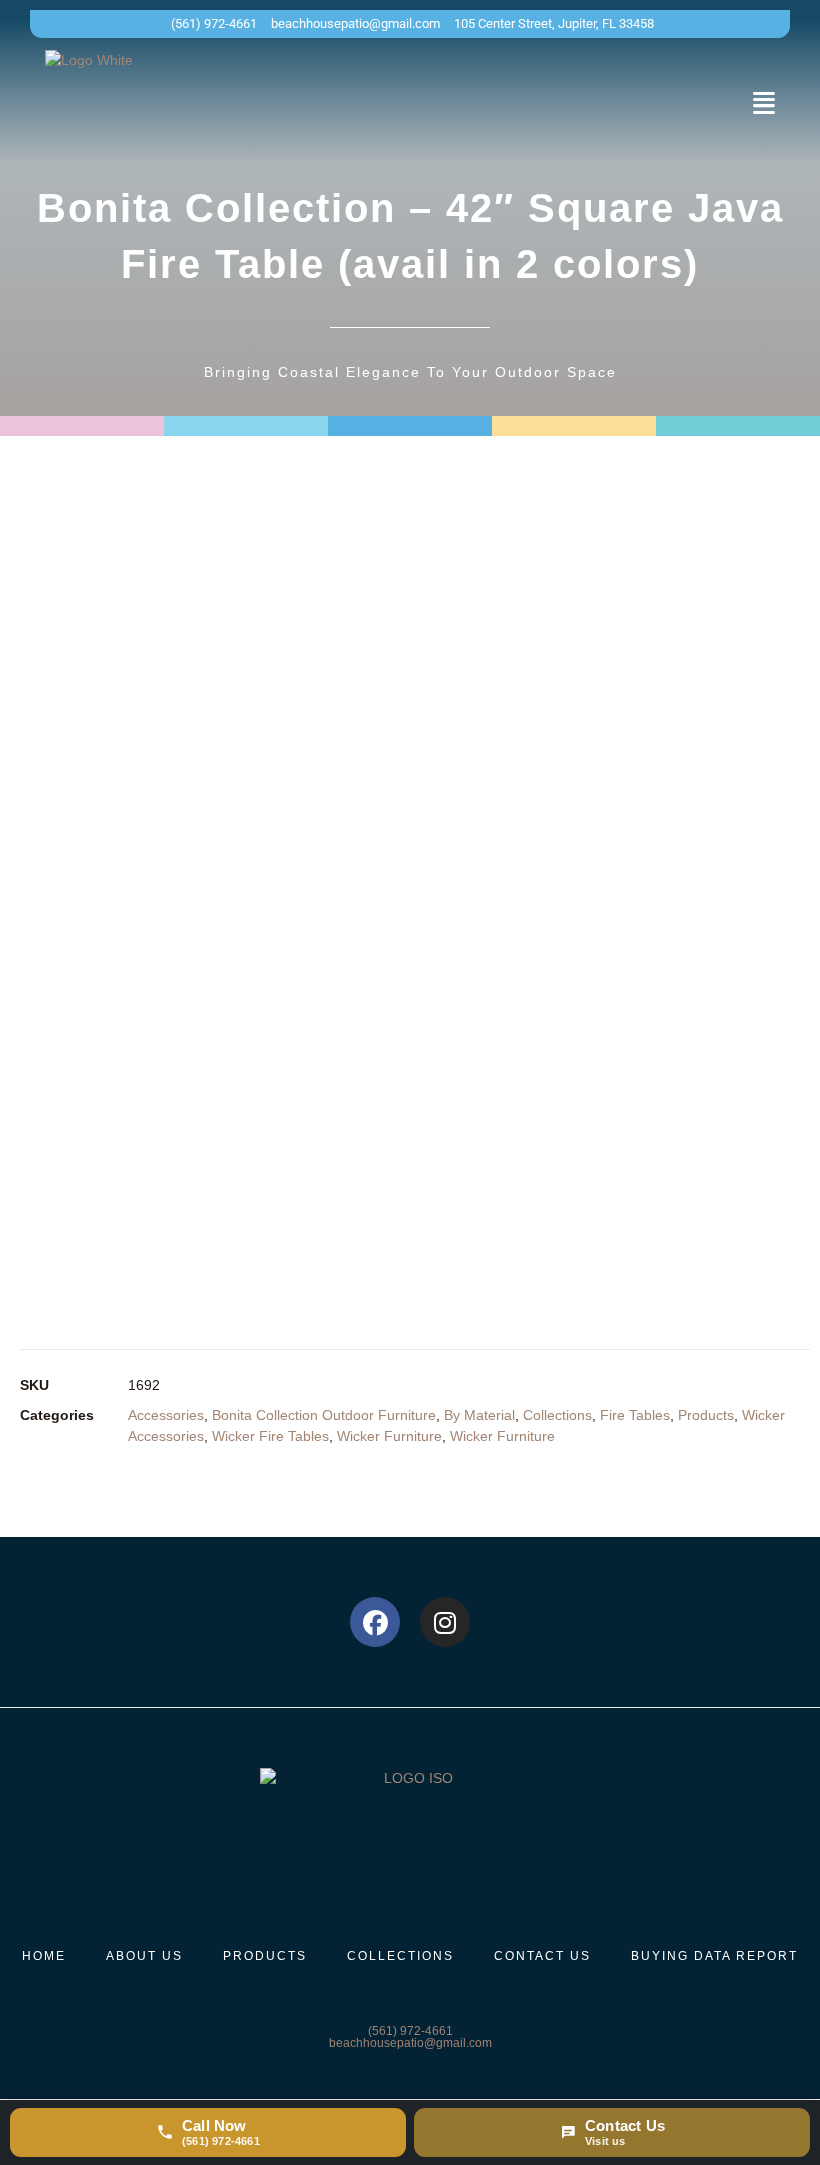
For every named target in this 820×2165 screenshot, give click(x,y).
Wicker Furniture (389, 1436)
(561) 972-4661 (410, 2031)
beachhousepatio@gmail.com (410, 2043)
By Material (479, 1415)
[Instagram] (445, 1622)
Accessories (166, 1415)
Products (706, 1415)
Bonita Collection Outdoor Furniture (324, 1415)
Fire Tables (635, 1415)
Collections (557, 1415)
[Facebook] (375, 1622)
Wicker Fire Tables (270, 1436)
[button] (764, 103)
